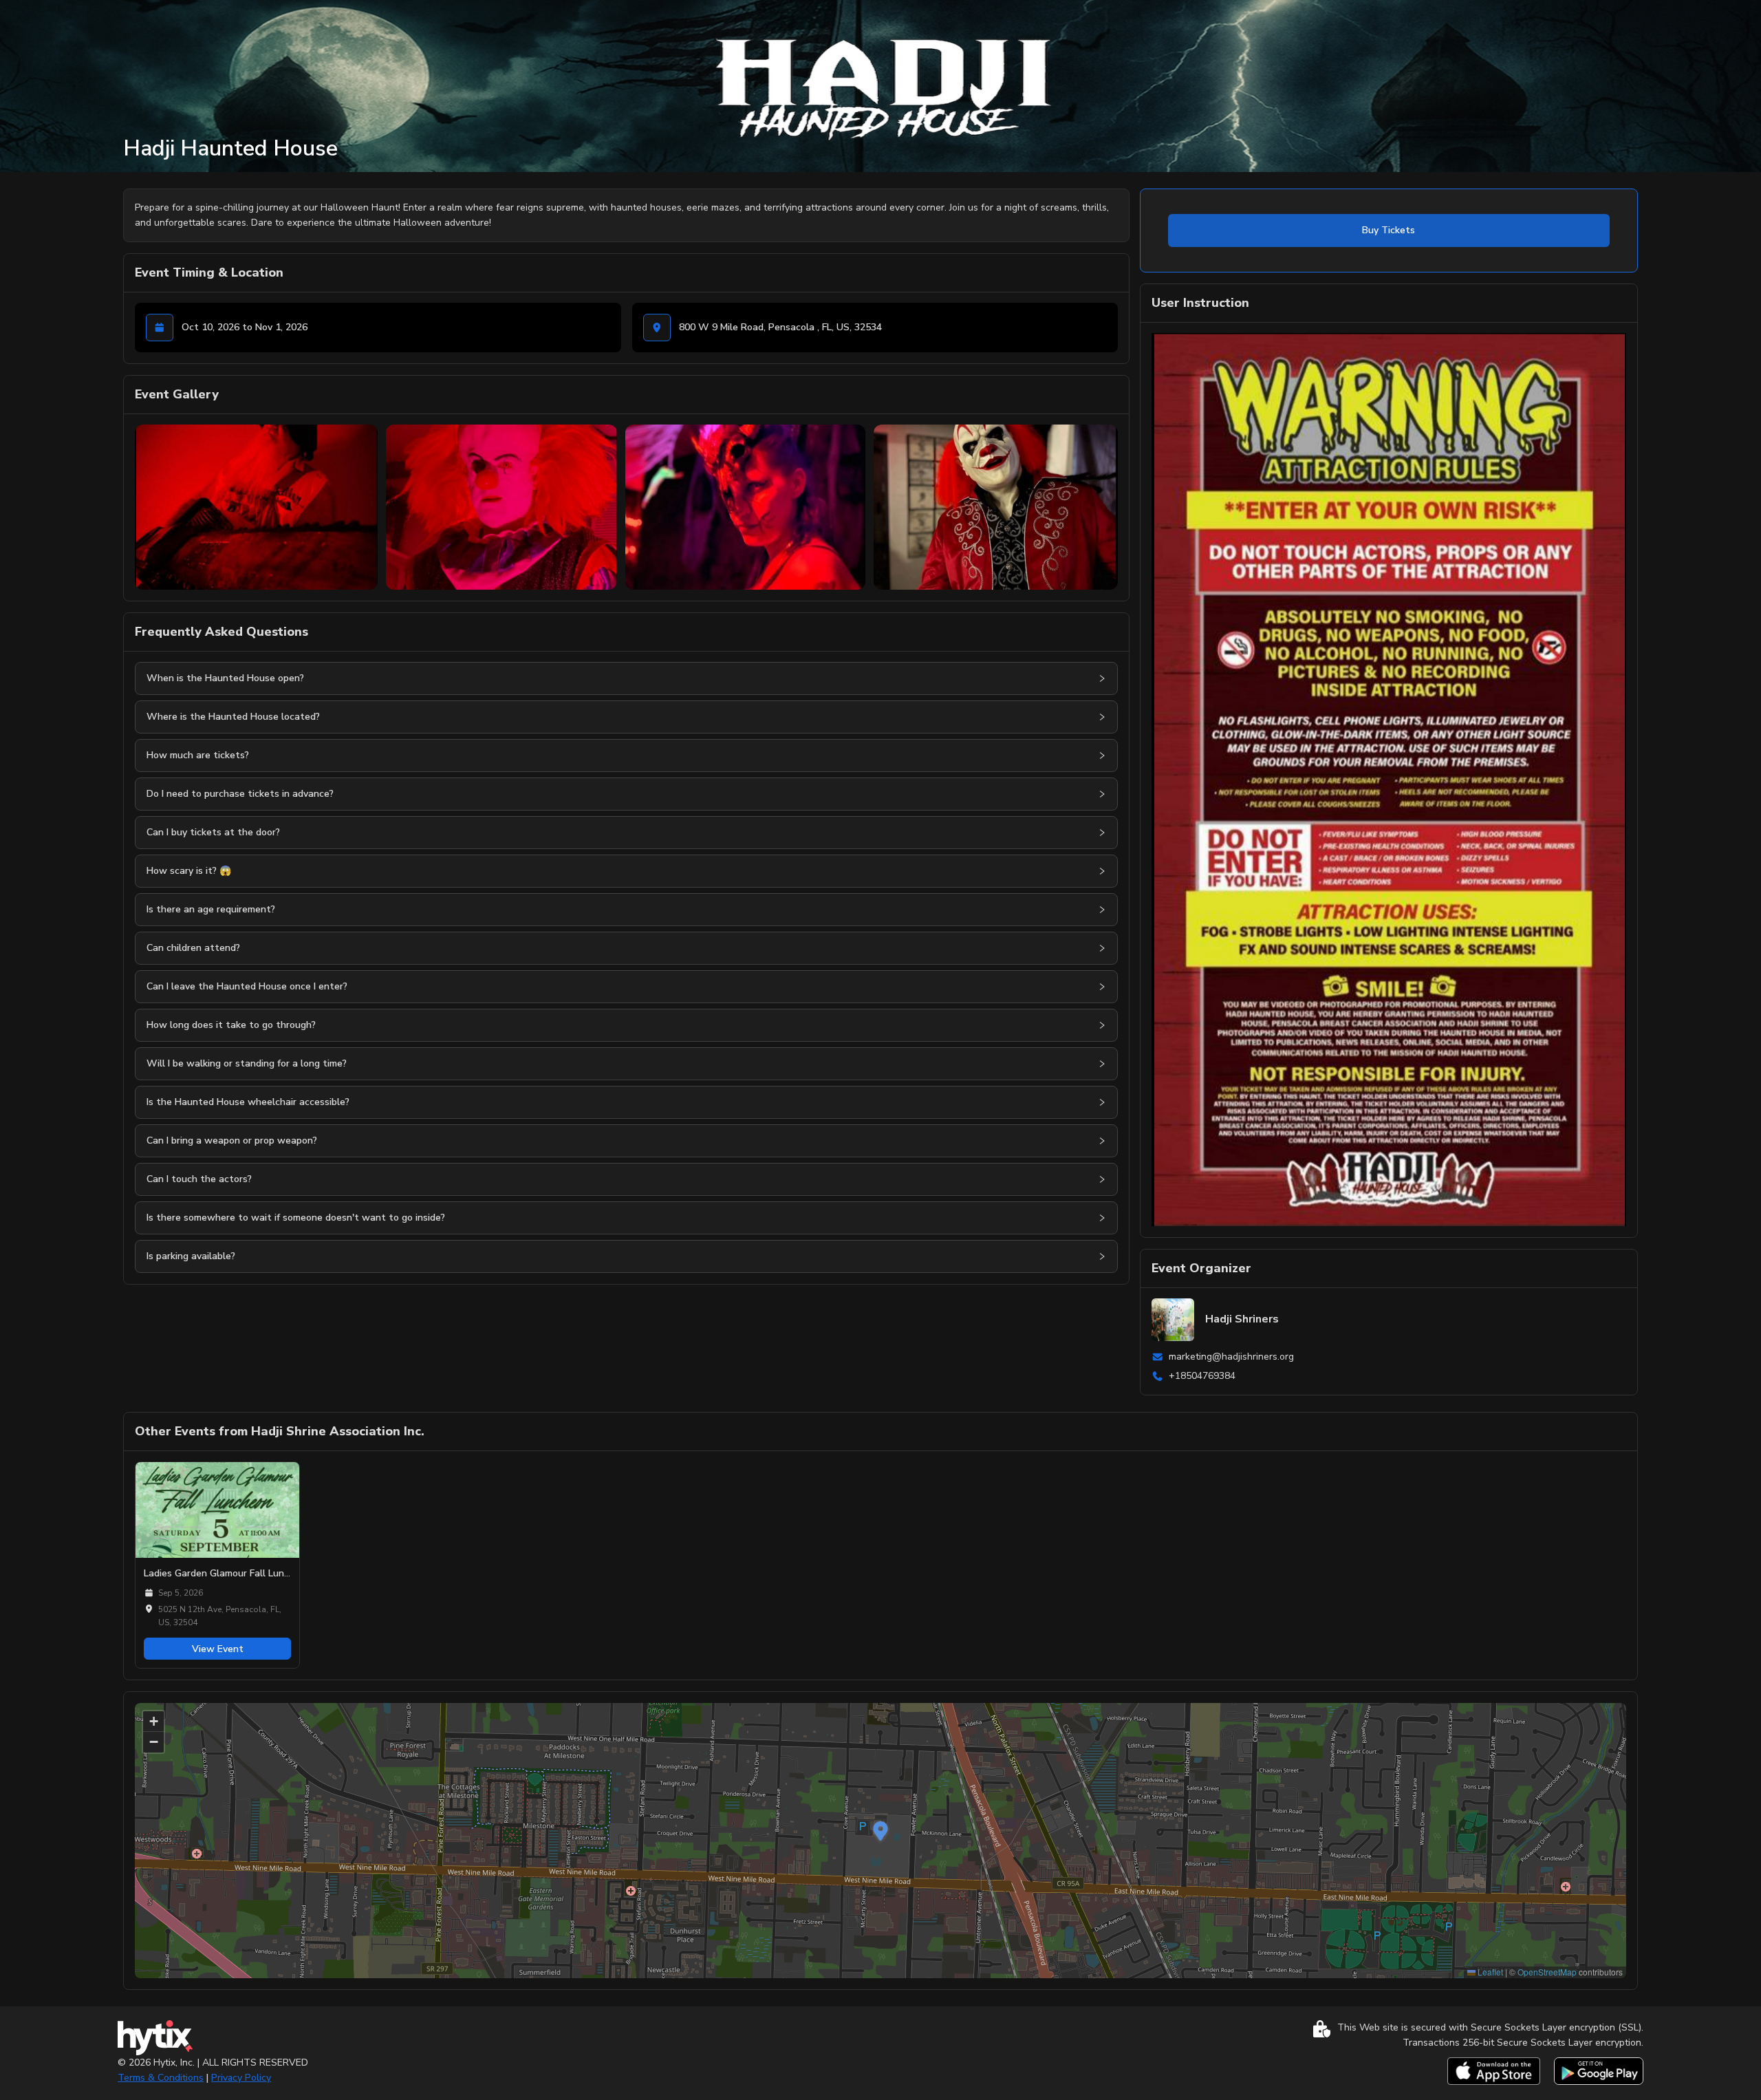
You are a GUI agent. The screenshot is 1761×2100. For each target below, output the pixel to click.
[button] (1102, 678)
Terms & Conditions (161, 2078)
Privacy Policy (241, 2078)
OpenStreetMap (1547, 1972)
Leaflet (1489, 1972)
